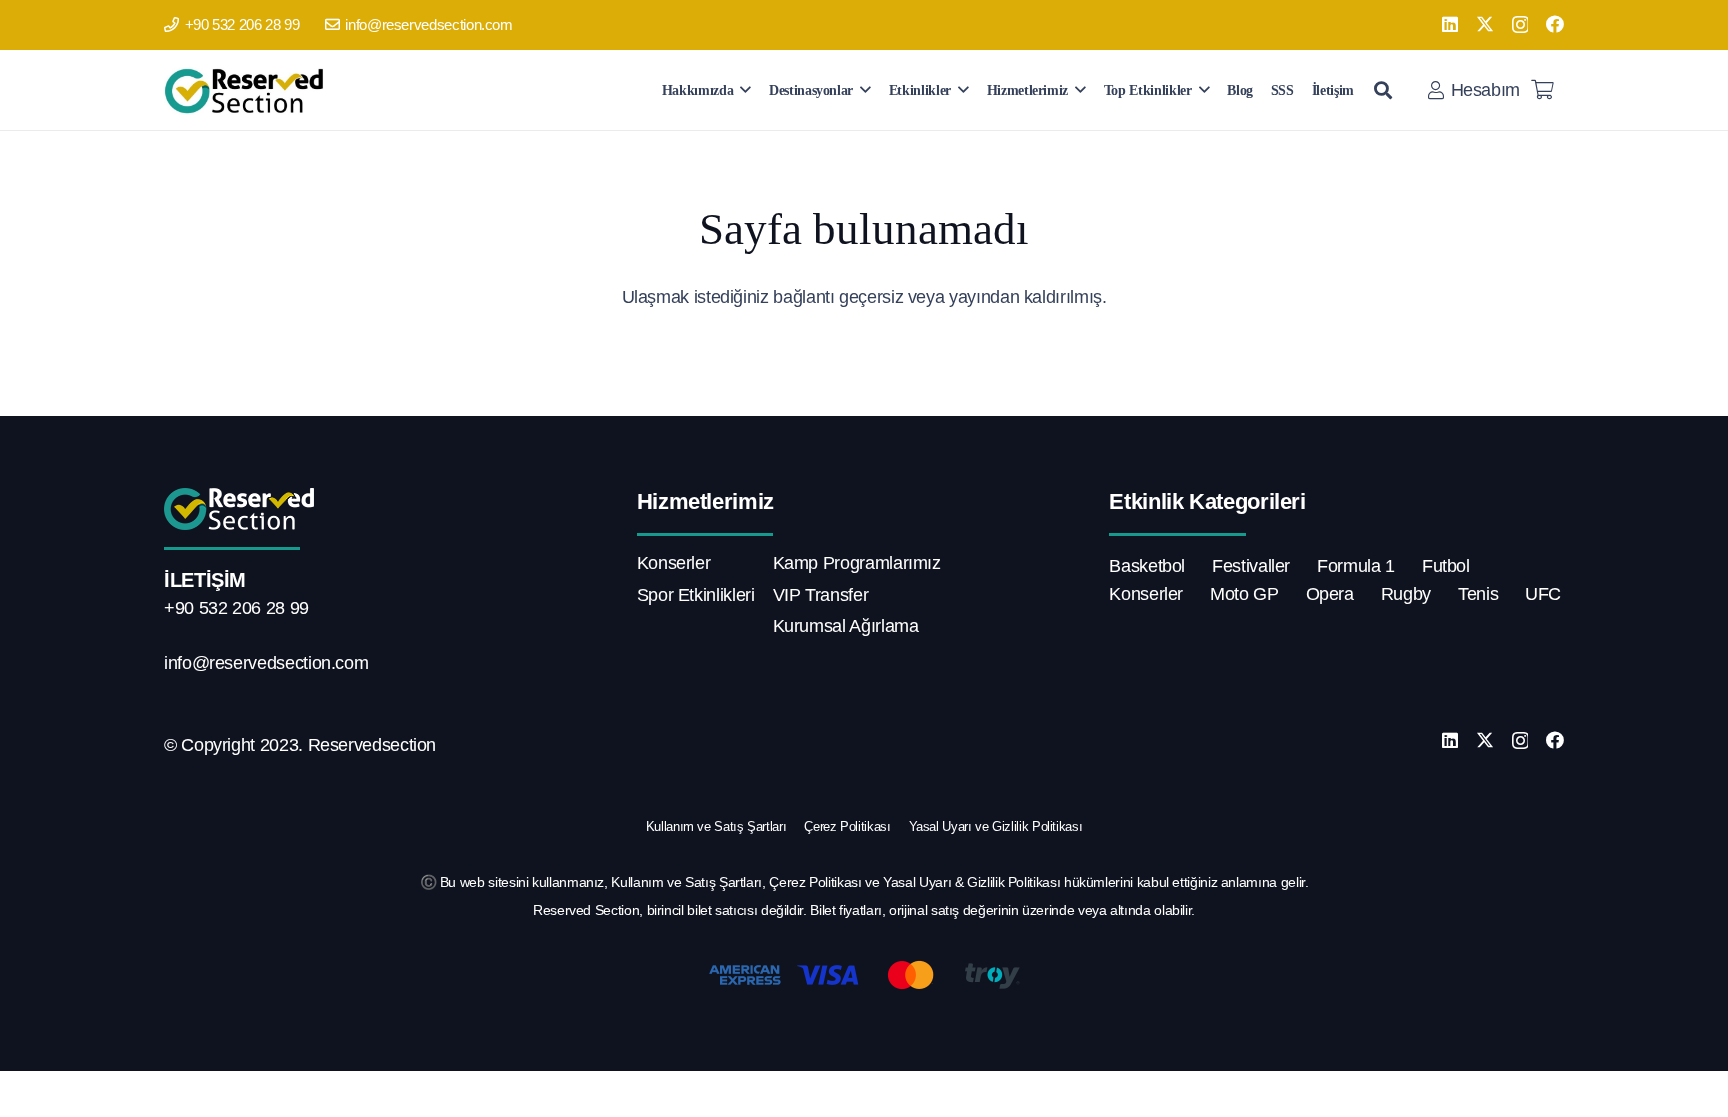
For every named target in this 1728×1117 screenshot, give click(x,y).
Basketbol (1147, 566)
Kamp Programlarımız (857, 563)
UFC (1543, 594)
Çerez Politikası (847, 826)
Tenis (1478, 594)
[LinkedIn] (1450, 24)
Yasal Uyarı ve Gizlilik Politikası (996, 826)
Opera (1330, 594)
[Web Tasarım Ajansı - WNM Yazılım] (864, 1094)
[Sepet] (1542, 90)
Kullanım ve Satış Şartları (716, 826)
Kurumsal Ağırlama (846, 626)
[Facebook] (1555, 24)
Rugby (1406, 594)
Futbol (1446, 566)
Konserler (674, 563)
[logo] (247, 90)
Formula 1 (1356, 566)
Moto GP (1244, 594)
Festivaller (1251, 566)
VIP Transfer (821, 595)
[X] (1485, 24)
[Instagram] (1520, 25)
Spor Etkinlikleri (696, 595)
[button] (745, 89)
